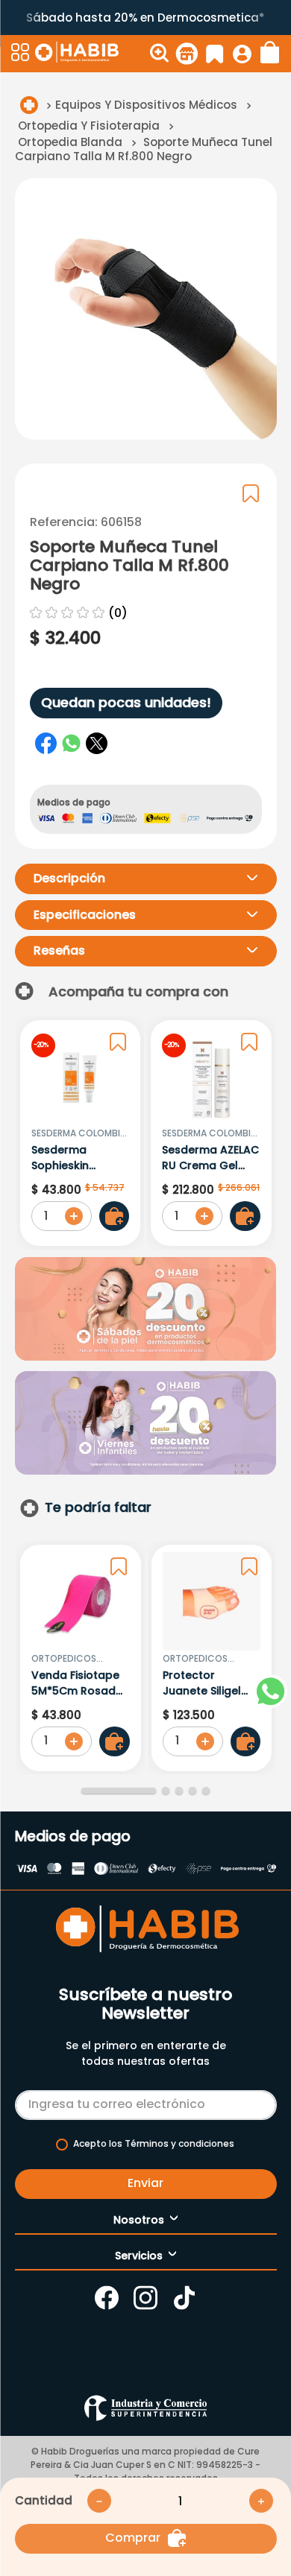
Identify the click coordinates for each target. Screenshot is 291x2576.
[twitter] (97, 744)
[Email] (146, 2102)
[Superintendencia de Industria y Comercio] (145, 2408)
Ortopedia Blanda (70, 142)
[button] (21, 54)
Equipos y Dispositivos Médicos (146, 105)
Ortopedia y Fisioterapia (89, 126)
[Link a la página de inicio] (29, 105)
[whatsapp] (72, 744)
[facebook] (46, 744)
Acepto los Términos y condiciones (154, 2144)
